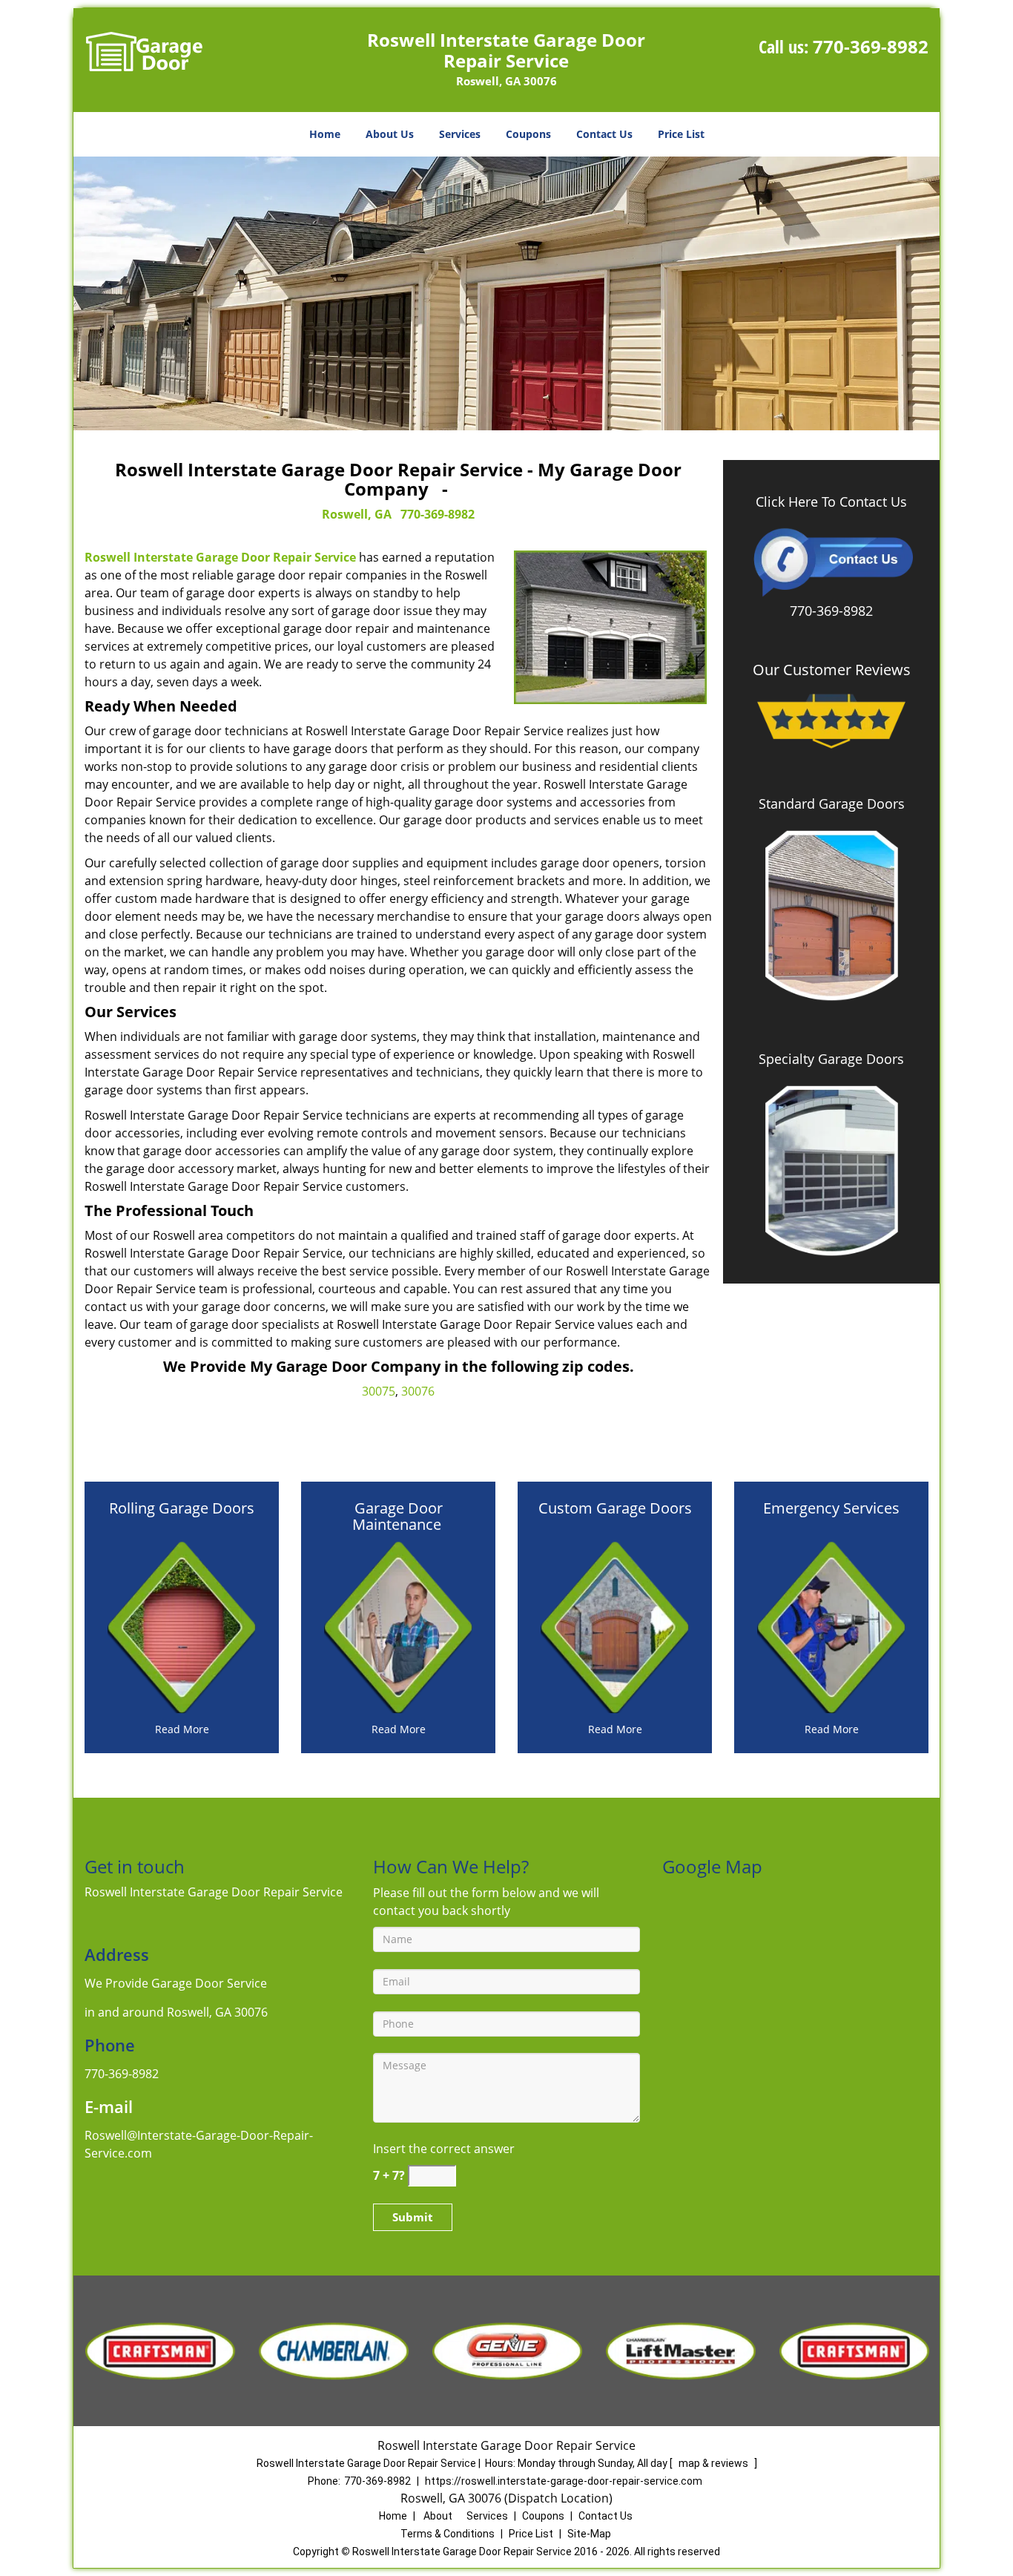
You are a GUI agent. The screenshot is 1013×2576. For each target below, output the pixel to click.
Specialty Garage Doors (831, 1059)
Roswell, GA (357, 514)
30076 (418, 1391)
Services (460, 134)
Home (325, 134)
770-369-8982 (871, 46)
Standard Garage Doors (832, 804)
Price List (681, 134)
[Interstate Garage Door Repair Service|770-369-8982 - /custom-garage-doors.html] (615, 1626)
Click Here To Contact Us (831, 502)
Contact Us (604, 134)
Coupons (528, 134)
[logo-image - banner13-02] (506, 293)
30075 (379, 1391)
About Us (390, 134)
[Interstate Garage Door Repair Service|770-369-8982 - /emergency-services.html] (831, 1626)
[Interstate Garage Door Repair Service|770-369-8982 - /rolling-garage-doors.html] (182, 1626)
